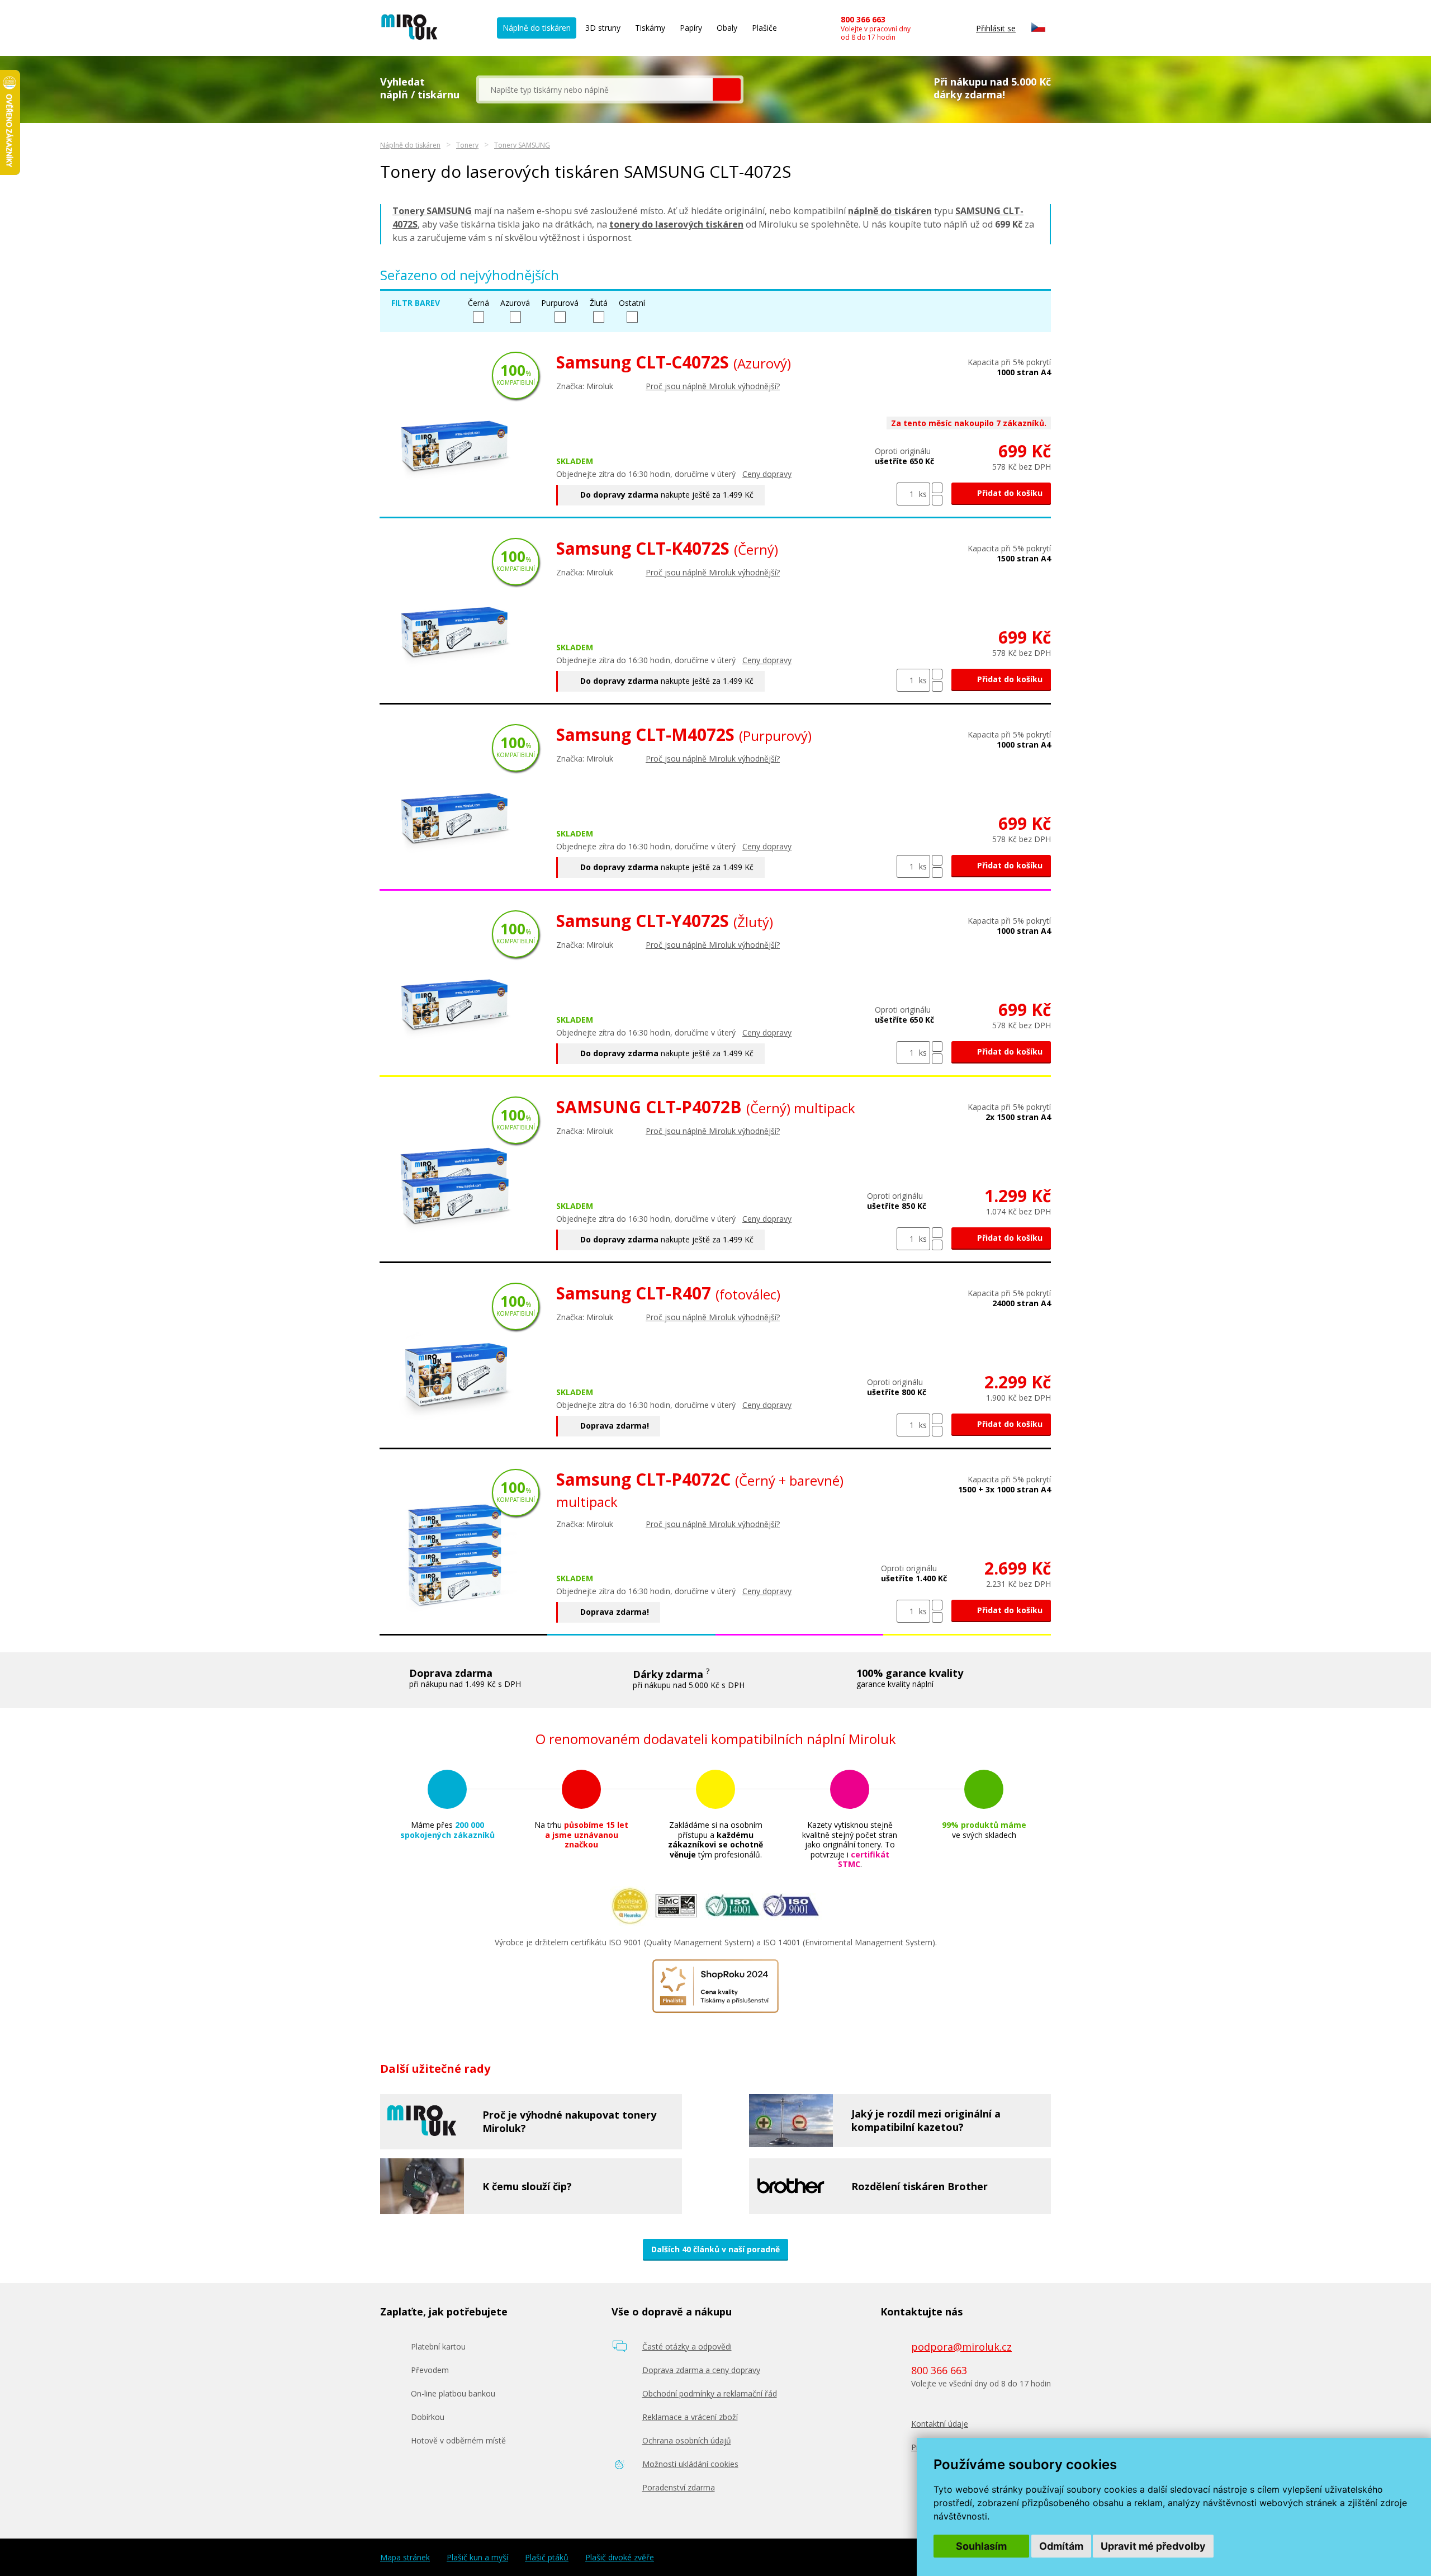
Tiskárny (650, 28)
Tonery (467, 145)
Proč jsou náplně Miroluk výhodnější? (713, 386)
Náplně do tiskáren (537, 28)
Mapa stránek (405, 2558)
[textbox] (596, 89)
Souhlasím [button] (981, 2546)
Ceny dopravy (767, 474)
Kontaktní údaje (940, 2424)
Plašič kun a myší (477, 2558)
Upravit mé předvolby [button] (1153, 2546)
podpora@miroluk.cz (961, 2347)
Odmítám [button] (1061, 2546)
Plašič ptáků (547, 2558)
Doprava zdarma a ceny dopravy (701, 2370)
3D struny (603, 28)
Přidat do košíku (1009, 493)
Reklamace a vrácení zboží (690, 2417)
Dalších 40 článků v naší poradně (715, 2249)
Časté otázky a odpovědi (687, 2346)
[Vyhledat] (727, 89)
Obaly (727, 28)
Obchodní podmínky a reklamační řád (710, 2393)
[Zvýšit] (937, 488)
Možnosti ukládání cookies (690, 2464)
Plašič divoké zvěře (620, 2558)
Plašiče (764, 28)
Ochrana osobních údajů (687, 2440)
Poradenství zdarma (679, 2487)
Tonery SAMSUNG (522, 145)
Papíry (691, 28)
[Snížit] (937, 500)
